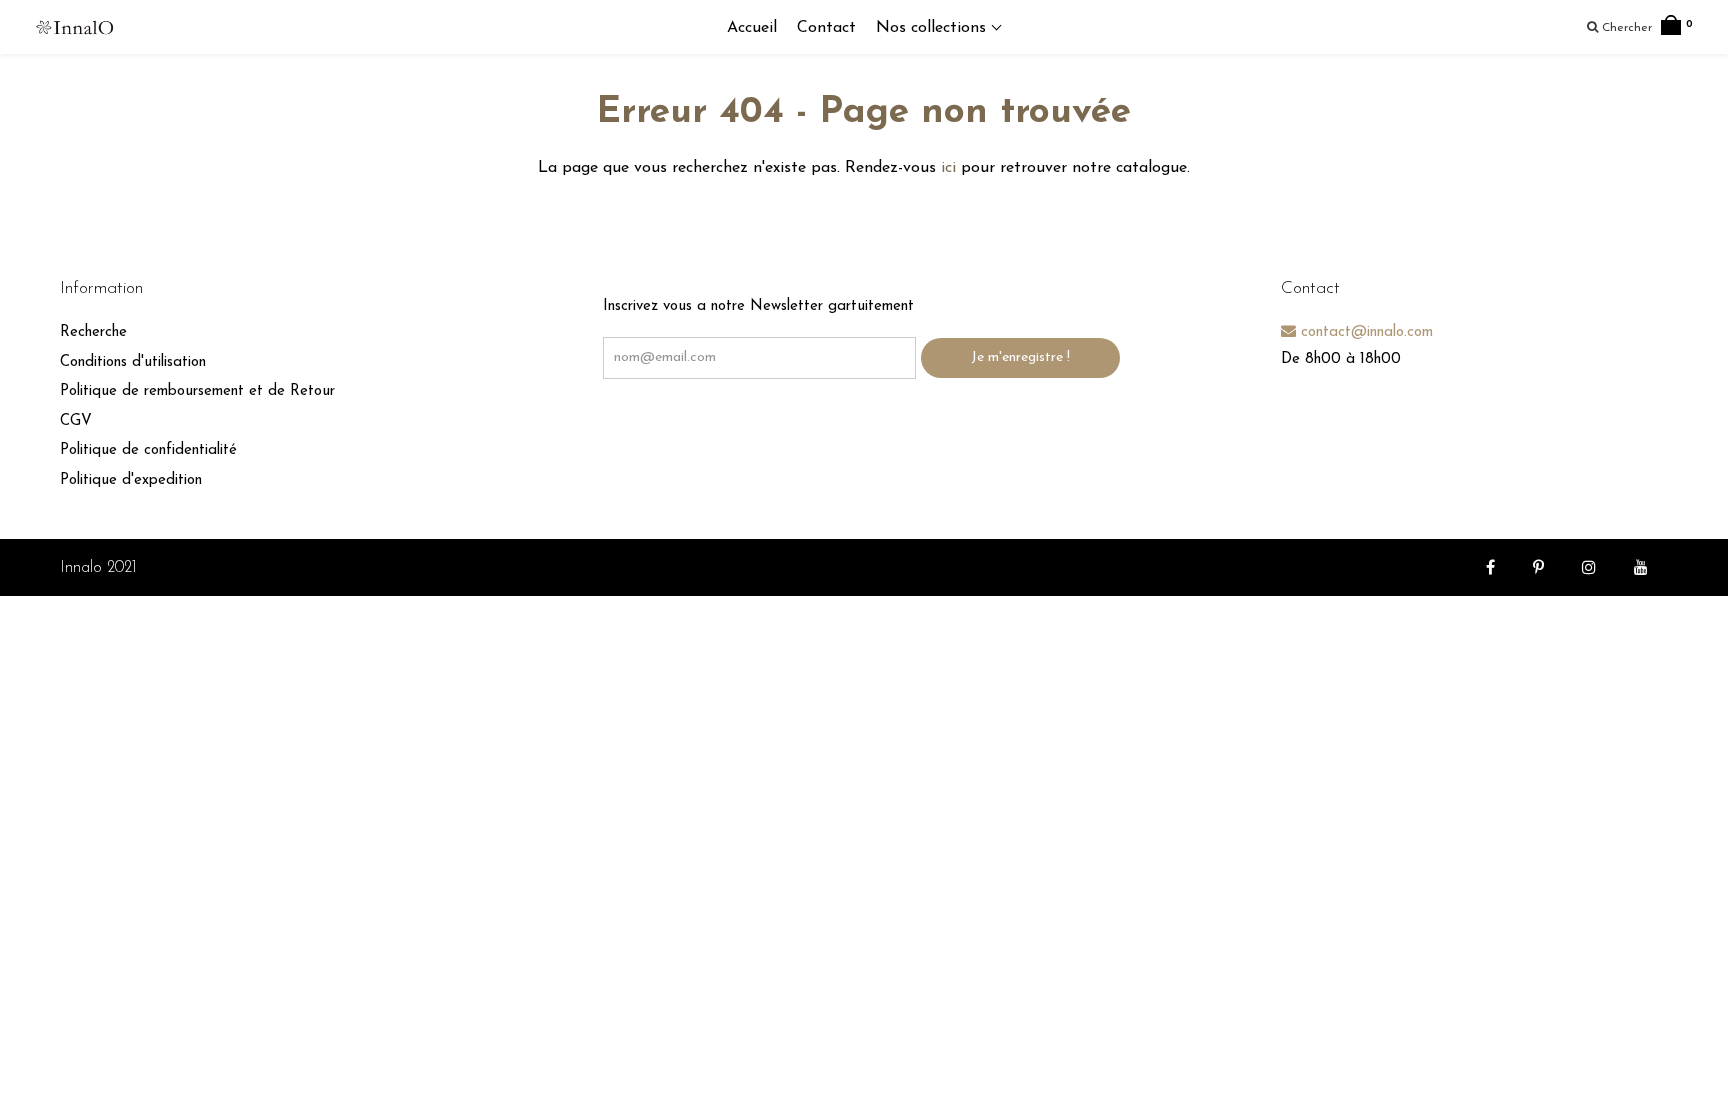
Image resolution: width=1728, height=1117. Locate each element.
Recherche (93, 332)
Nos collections (933, 28)
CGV (76, 421)
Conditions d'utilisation (133, 362)
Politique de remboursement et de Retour (197, 391)
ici (948, 168)
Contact (826, 28)
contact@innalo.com (1364, 332)
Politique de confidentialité (148, 450)
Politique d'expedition (131, 480)
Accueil (752, 28)
